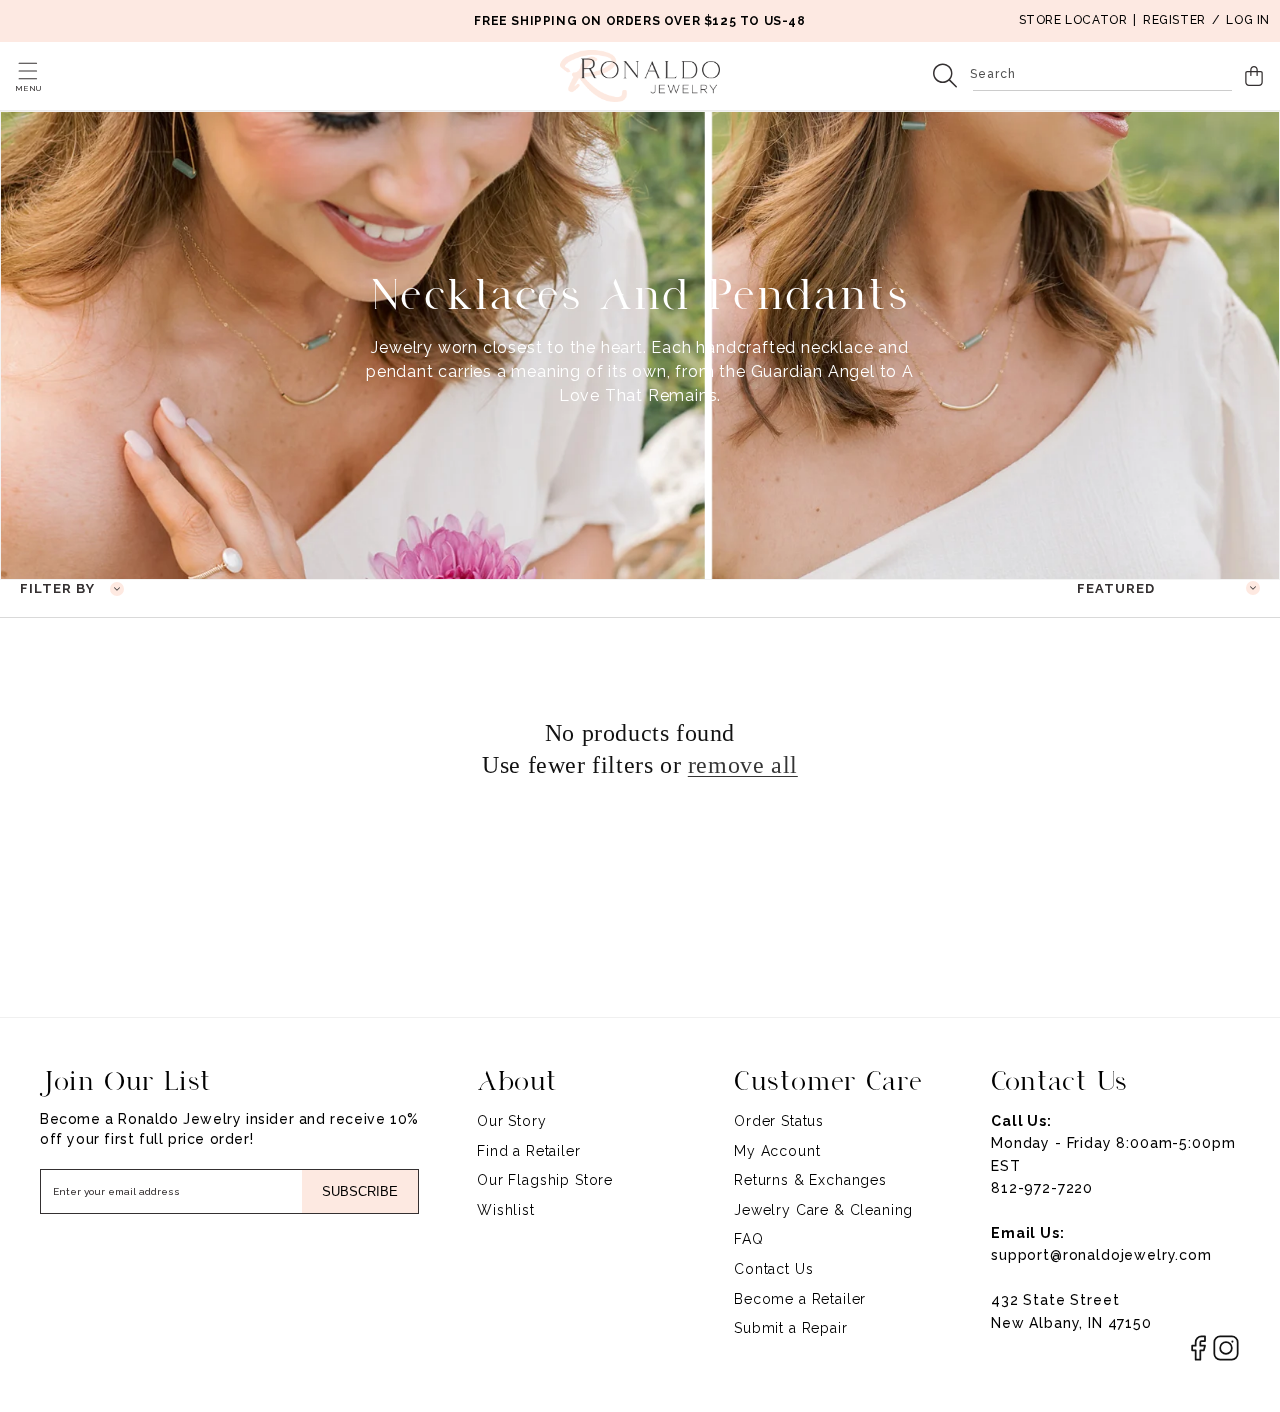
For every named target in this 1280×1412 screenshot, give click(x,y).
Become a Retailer (800, 1299)
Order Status (779, 1121)
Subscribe (360, 1191)
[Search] (945, 76)
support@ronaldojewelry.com (1101, 1255)
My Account (777, 1151)
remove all (743, 765)
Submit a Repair (791, 1328)
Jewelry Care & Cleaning (823, 1210)
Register (1174, 20)
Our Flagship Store (545, 1180)
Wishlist (506, 1210)
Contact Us (773, 1269)
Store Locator (1073, 20)
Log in (1248, 20)
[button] (28, 71)
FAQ (749, 1239)
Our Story (512, 1121)
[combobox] (1102, 76)
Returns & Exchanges (810, 1180)
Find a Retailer (529, 1151)
